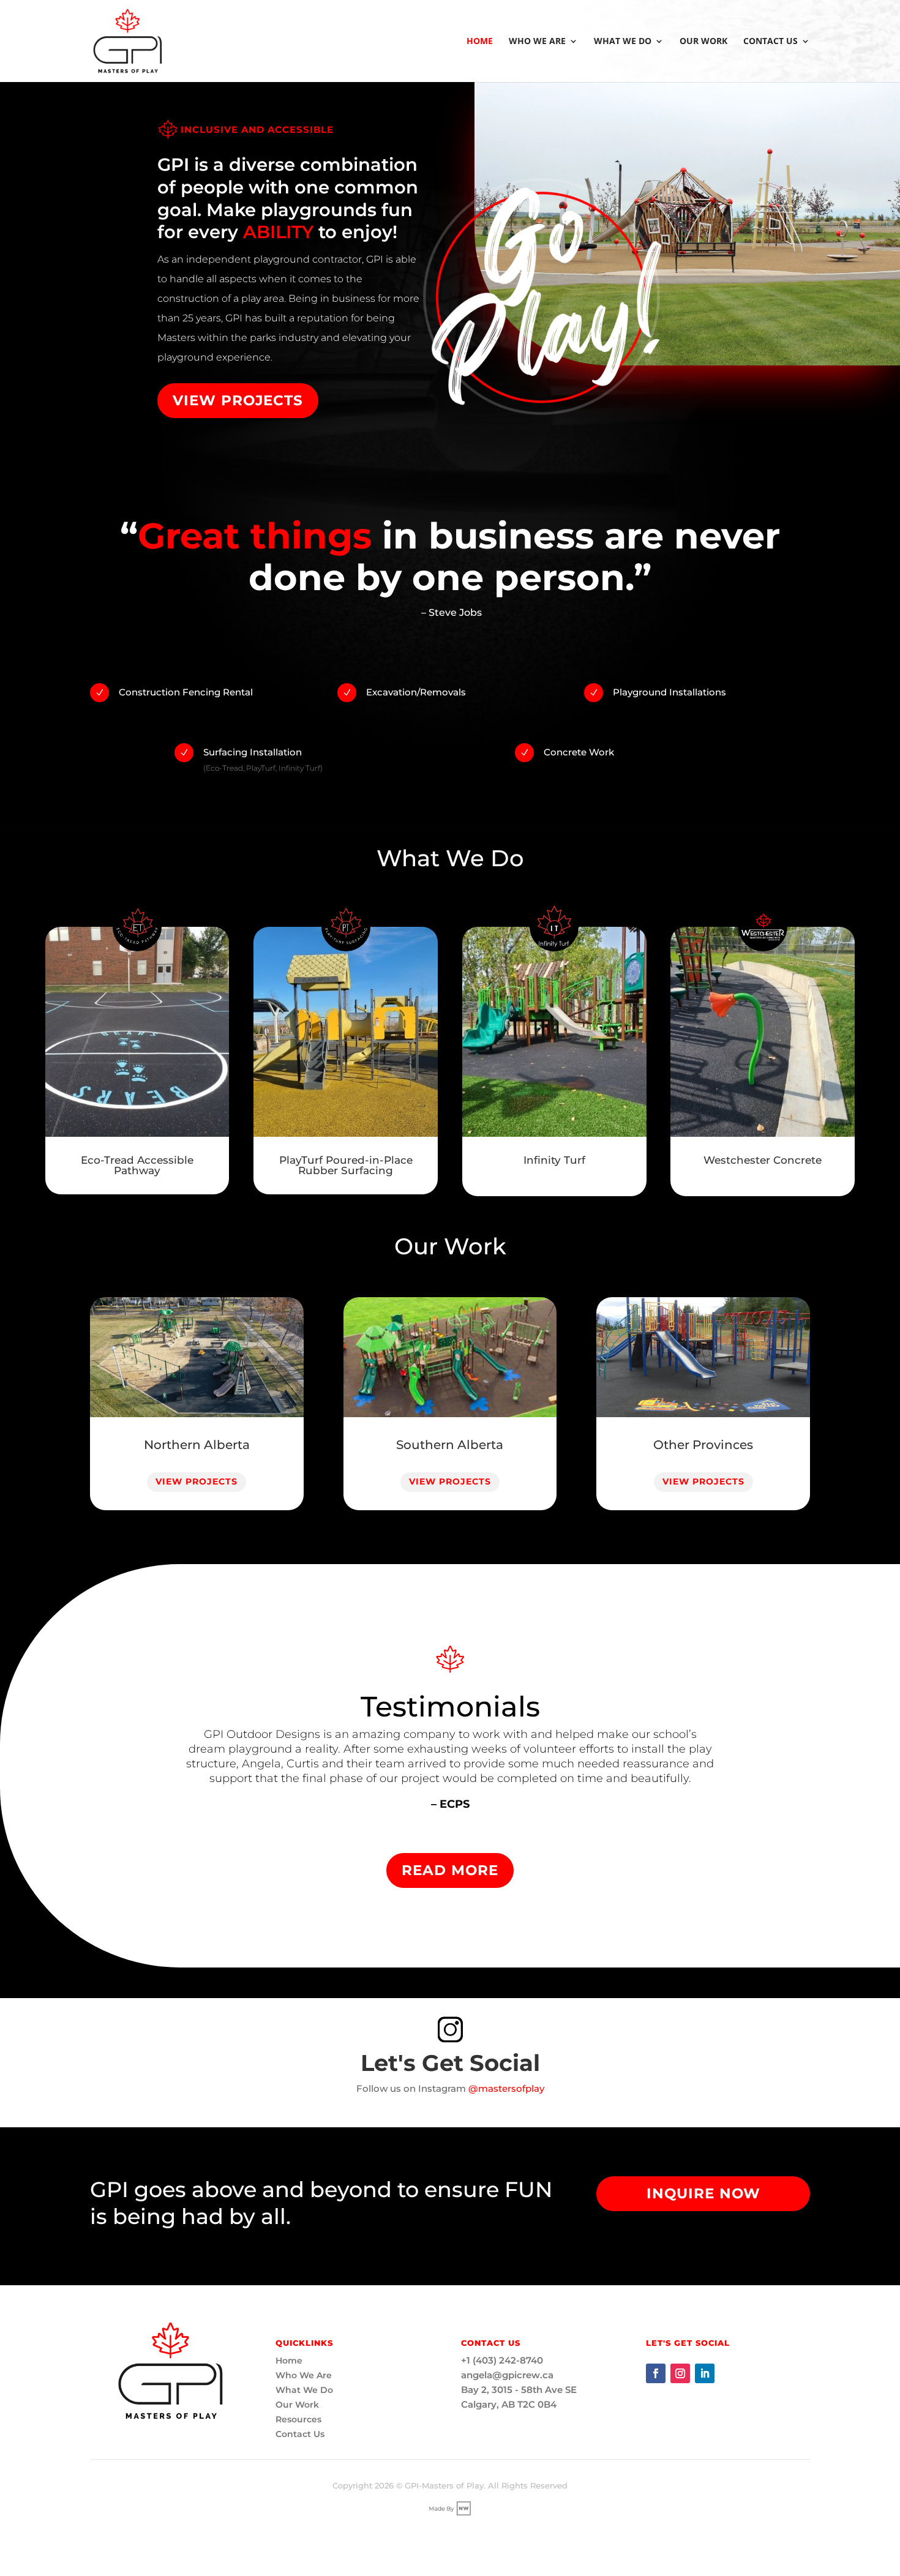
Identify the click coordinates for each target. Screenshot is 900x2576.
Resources (298, 2419)
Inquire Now (703, 2193)
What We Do (623, 42)
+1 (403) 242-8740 (502, 2360)
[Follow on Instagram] (680, 2373)
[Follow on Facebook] (656, 2373)
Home (480, 42)
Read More (450, 1870)
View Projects (238, 400)
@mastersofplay (506, 2088)
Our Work (703, 42)
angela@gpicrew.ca (507, 2375)
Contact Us (771, 42)
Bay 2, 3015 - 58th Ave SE (519, 2390)
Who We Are (537, 42)
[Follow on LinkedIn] (705, 2373)
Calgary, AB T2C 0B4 (509, 2404)
